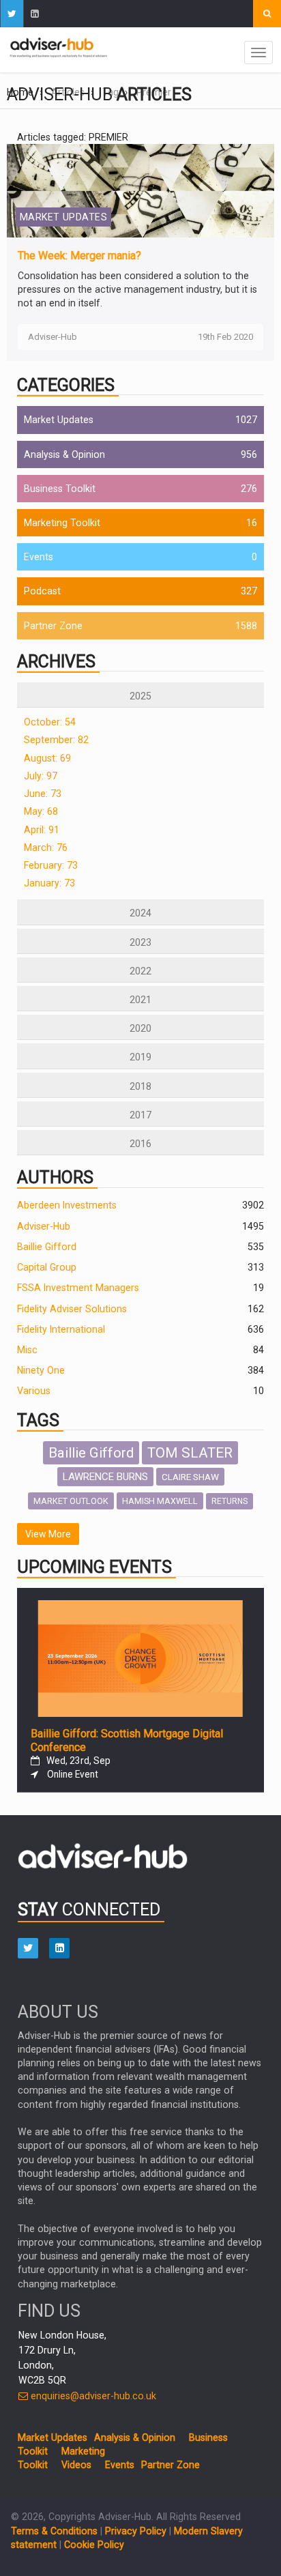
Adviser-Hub (44, 1226)
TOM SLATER (190, 1453)
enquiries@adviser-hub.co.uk (92, 2396)
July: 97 (41, 776)
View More (48, 1534)
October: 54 (50, 722)
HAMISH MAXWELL (160, 1501)
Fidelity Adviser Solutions (72, 1309)
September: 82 (56, 740)
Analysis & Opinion (64, 454)
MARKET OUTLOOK (71, 1501)
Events (39, 557)
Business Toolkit (60, 489)
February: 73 (51, 865)
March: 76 (46, 848)
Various (34, 1391)
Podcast (42, 591)
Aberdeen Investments (67, 1205)
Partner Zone (53, 626)
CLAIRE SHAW (190, 1477)
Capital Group (47, 1267)
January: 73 (49, 883)
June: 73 (43, 794)
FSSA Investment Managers (78, 1288)
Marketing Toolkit (62, 523)
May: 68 (41, 811)
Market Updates (59, 420)
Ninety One (41, 1370)
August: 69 (47, 758)
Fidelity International (61, 1329)
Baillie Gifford (47, 1247)
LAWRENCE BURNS (105, 1477)
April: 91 (42, 830)
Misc (27, 1350)
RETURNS (230, 1501)
